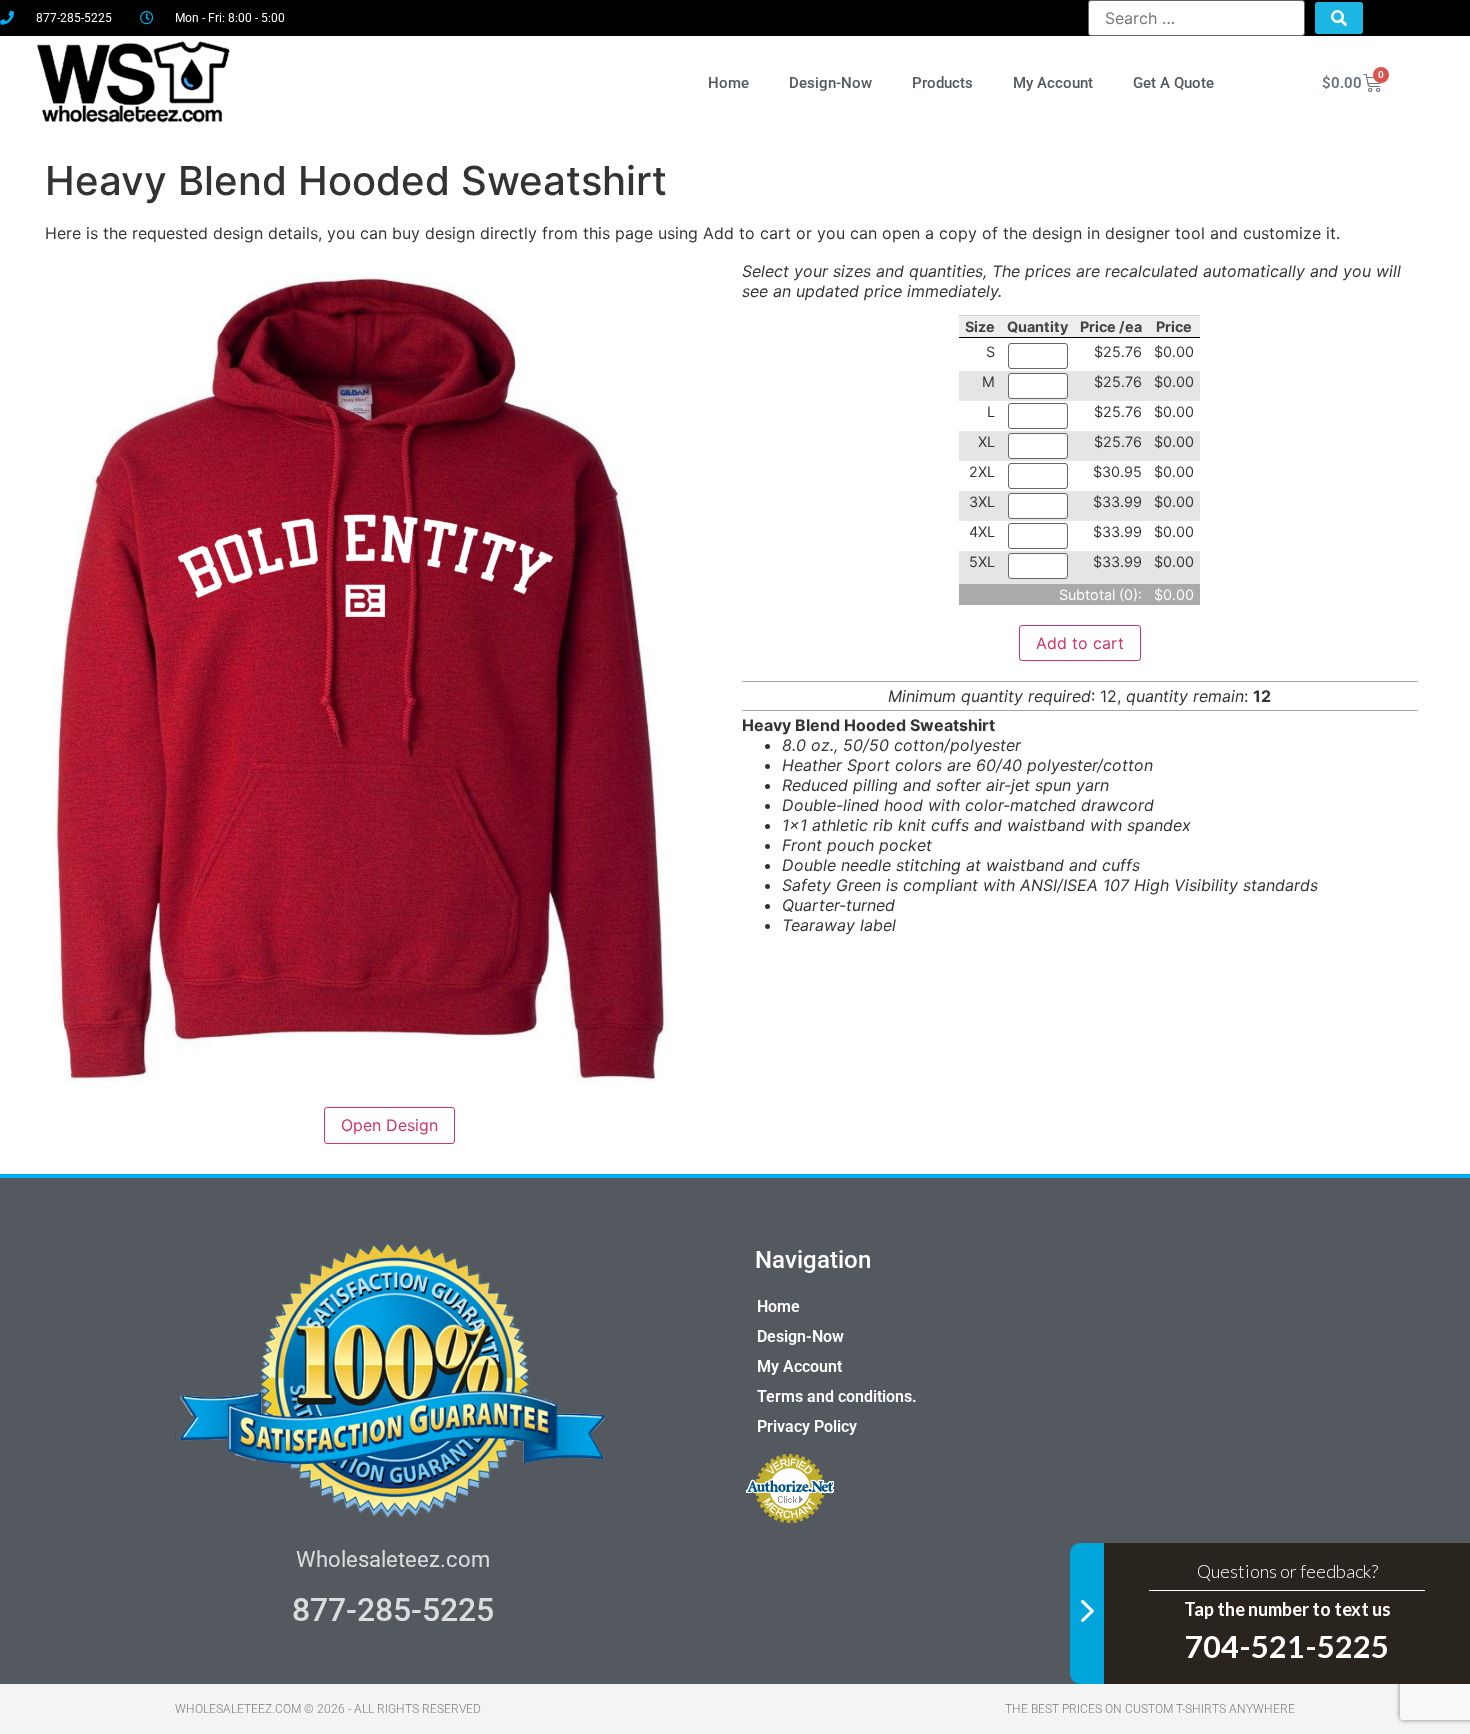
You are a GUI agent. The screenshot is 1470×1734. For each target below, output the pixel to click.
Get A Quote (1173, 83)
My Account (1053, 83)
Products (942, 83)
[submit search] (1339, 18)
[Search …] (1196, 18)
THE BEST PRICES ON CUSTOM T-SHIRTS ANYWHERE (1150, 1709)
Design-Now (830, 83)
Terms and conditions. (837, 1396)
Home (728, 83)
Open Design (389, 1125)
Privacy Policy (807, 1426)
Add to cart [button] (1080, 643)
